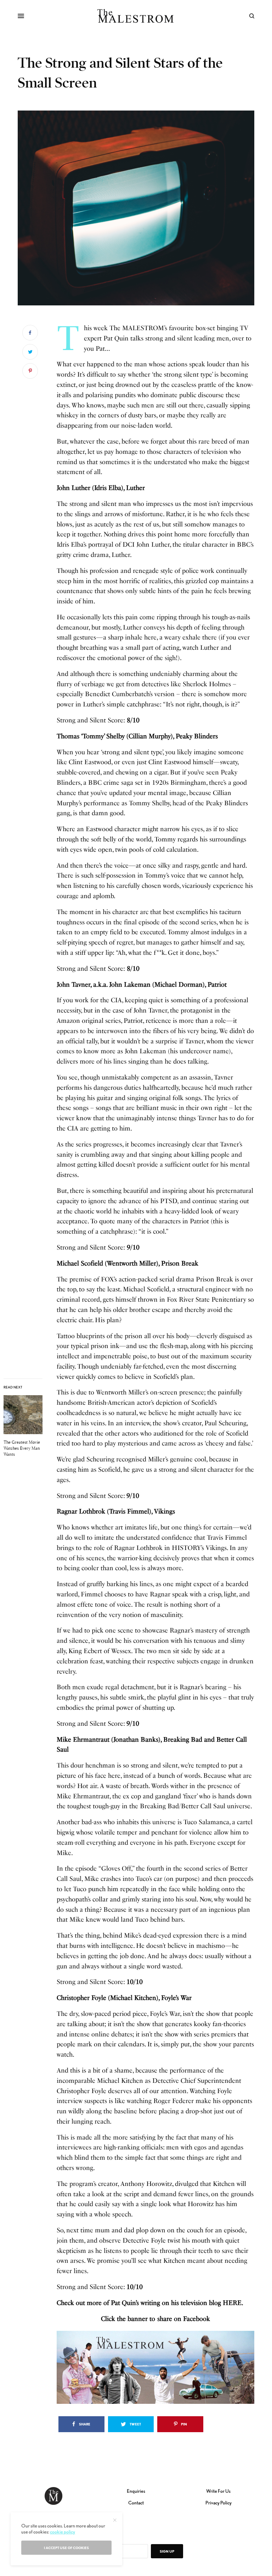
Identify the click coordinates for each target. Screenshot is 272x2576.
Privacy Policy (219, 2503)
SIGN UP (167, 2551)
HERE (232, 2303)
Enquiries (136, 2491)
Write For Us (218, 2491)
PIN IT (160, 2367)
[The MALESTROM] (136, 16)
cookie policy (63, 2532)
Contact (136, 2503)
